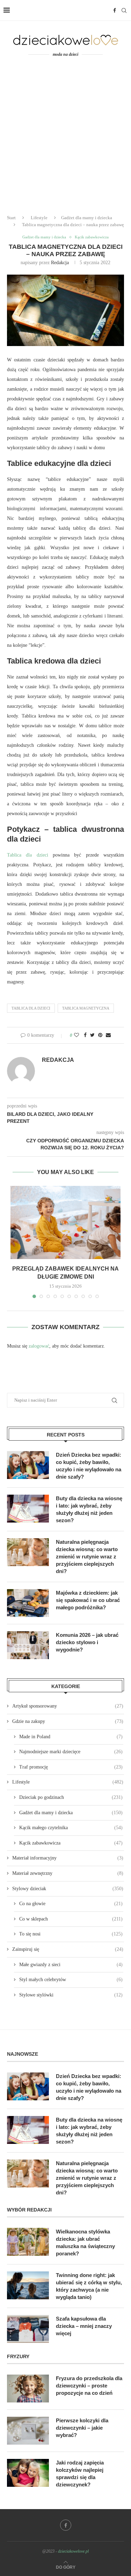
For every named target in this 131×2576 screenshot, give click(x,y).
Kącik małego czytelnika (71, 1828)
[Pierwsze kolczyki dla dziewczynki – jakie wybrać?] (28, 2431)
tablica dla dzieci (31, 1008)
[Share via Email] (108, 1035)
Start (11, 218)
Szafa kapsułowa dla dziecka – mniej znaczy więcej (84, 2326)
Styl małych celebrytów (71, 1980)
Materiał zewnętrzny (68, 1873)
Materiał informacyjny (68, 1858)
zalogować (39, 1346)
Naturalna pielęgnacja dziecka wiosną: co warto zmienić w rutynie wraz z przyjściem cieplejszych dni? (87, 1557)
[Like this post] (77, 1035)
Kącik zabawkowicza (92, 237)
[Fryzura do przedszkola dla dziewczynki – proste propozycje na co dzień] (28, 2389)
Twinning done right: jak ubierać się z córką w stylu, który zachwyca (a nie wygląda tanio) (89, 2286)
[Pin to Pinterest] (100, 1035)
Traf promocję (71, 1767)
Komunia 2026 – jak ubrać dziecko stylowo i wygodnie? (87, 1642)
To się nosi (71, 1934)
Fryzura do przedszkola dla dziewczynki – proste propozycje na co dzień (89, 2386)
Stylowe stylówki (71, 1995)
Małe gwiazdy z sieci (71, 1965)
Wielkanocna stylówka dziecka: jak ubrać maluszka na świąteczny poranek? (85, 2242)
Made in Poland (71, 1737)
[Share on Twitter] (92, 1035)
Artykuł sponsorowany (68, 1706)
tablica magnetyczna (86, 1008)
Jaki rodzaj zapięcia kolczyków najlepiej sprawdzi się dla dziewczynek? (80, 2474)
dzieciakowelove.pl (73, 2551)
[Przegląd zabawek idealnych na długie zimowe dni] (65, 1222)
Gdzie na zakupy (68, 1721)
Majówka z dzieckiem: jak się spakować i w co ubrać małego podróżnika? (88, 1600)
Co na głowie (71, 1904)
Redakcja (60, 263)
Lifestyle (39, 218)
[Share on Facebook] (85, 1035)
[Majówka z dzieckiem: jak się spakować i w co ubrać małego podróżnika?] (28, 1603)
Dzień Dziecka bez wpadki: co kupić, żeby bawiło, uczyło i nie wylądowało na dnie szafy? (89, 1466)
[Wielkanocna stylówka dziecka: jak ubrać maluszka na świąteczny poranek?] (28, 2242)
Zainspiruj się (68, 1949)
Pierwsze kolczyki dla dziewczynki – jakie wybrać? (82, 2428)
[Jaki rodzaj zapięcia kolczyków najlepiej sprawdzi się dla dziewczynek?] (28, 2473)
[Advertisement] (65, 140)
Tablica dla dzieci (28, 855)
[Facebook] (115, 10)
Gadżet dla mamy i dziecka (87, 218)
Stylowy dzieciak (68, 1889)
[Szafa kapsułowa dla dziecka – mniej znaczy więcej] (28, 2329)
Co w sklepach (71, 1919)
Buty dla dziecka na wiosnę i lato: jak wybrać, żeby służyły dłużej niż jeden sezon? (89, 1509)
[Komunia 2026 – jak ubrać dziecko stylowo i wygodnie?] (28, 1645)
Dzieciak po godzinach (71, 1797)
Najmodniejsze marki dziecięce (71, 1752)
